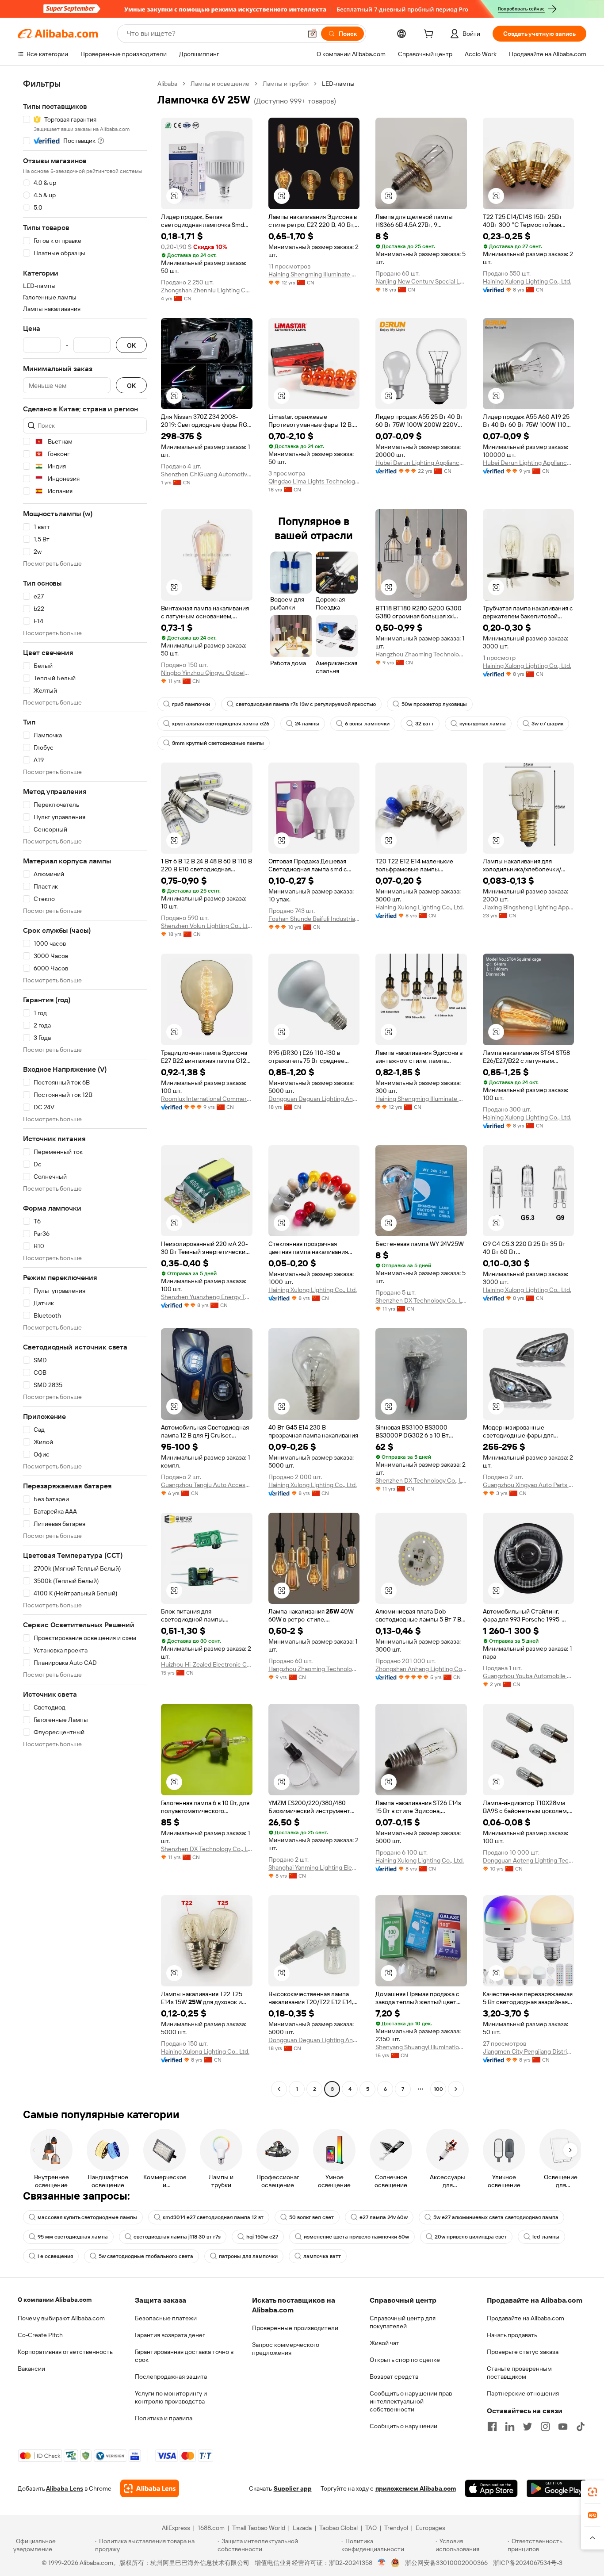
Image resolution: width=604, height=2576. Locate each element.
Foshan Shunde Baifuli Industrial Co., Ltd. (314, 919)
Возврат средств (394, 2377)
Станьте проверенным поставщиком (519, 2373)
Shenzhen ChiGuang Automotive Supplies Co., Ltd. (207, 474)
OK (131, 345)
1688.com (211, 2528)
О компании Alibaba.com (55, 2300)
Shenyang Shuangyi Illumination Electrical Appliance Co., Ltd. (421, 2047)
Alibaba (167, 84)
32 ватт (424, 724)
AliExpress (176, 2528)
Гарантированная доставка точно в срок (184, 2356)
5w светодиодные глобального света (146, 2256)
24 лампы (307, 724)
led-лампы (546, 2237)
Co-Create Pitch (40, 2335)
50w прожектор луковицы (434, 704)
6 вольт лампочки (367, 724)
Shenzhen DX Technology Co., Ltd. (421, 1300)
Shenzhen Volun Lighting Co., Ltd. (207, 926)
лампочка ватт (322, 2256)
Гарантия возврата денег (170, 2335)
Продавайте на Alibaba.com (526, 2318)
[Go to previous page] (279, 2089)
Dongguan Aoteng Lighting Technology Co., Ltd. (529, 1860)
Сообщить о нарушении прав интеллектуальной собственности (411, 2401)
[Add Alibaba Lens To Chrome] (150, 2488)
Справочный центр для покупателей (403, 2322)
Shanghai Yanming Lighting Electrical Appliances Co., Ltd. (314, 1867)
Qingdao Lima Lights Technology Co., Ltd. (314, 481)
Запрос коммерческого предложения (286, 2349)
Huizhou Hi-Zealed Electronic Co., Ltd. (207, 1664)
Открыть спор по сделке (405, 2360)
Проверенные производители (295, 2328)
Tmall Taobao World (259, 2528)
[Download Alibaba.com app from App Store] (491, 2488)
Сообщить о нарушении (403, 2426)
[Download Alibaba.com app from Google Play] (556, 2488)
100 (438, 2089)
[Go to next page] (456, 2089)
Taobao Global (338, 2528)
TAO (371, 2528)
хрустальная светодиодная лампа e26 (221, 724)
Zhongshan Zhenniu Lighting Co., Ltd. (207, 290)
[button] (312, 34)
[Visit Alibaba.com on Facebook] (492, 2426)
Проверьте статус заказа (523, 2352)
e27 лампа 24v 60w (384, 2217)
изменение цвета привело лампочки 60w (356, 2237)
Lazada (302, 2528)
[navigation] (85, 1087)
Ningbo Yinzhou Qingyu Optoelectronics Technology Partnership (207, 673)
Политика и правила (164, 2418)
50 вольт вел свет (312, 2217)
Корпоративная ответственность (65, 2352)
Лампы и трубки (286, 84)
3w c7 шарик (547, 724)
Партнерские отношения (523, 2393)
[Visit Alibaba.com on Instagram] (545, 2426)
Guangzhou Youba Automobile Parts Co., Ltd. (529, 1676)
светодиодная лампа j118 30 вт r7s (177, 2237)
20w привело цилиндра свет (471, 2237)
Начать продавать (512, 2335)
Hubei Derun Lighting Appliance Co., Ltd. (421, 463)
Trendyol (396, 2528)
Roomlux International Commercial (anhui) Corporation (207, 1099)
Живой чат (384, 2343)
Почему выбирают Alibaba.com (61, 2318)
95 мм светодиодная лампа (73, 2237)
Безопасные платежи (166, 2318)
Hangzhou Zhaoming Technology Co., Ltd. (421, 654)
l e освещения (55, 2256)
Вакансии (31, 2369)
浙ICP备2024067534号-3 (528, 2563)
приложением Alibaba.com (416, 2488)
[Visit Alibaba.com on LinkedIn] (510, 2426)
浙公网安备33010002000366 (446, 2563)
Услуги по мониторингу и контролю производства (171, 2397)
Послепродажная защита (171, 2377)
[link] (593, 2492)
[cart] (430, 35)
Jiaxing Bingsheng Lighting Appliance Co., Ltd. (529, 907)
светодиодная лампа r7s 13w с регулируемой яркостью (306, 704)
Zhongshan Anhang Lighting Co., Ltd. (421, 1669)
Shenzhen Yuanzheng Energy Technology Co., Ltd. (207, 1297)
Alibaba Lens (65, 2488)
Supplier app (293, 2488)
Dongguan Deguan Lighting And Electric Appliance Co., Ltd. (314, 1099)
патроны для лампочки (248, 2256)
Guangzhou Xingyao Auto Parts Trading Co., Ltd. (529, 1485)
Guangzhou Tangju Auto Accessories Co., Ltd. (207, 1485)
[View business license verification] (382, 2563)
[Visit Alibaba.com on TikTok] (581, 2426)
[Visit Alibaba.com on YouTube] (563, 2426)
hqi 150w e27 (262, 2237)
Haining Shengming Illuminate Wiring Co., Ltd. (314, 274)
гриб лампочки (191, 704)
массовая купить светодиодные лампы (87, 2217)
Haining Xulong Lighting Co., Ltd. (527, 281)
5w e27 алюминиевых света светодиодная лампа (496, 2217)
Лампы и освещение (220, 84)
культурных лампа (483, 724)
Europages (430, 2528)
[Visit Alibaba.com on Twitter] (528, 2426)
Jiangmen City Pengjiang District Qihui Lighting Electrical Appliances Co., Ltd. (529, 2051)
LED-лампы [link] (338, 84)
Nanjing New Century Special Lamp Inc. (421, 281)
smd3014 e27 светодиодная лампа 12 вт (213, 2217)
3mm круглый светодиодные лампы (218, 743)
